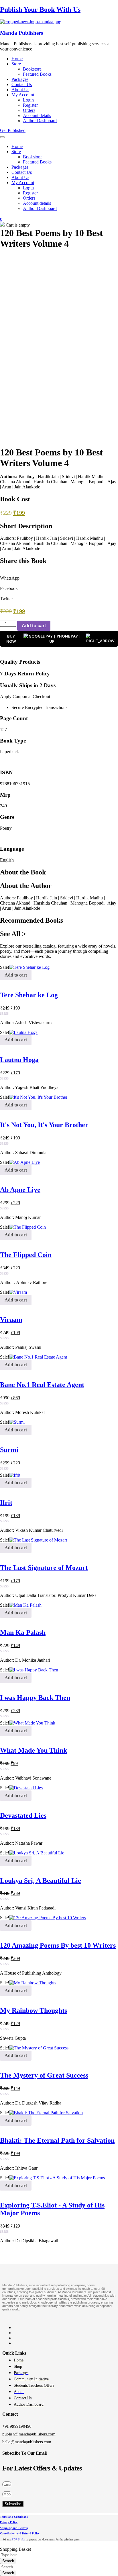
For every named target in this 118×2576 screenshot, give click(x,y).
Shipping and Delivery (14, 2528)
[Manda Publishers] (31, 22)
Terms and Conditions (14, 2517)
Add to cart (34, 626)
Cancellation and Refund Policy (20, 2533)
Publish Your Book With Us (40, 9)
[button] (59, 576)
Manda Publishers (21, 33)
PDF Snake (18, 2539)
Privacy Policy (9, 2522)
